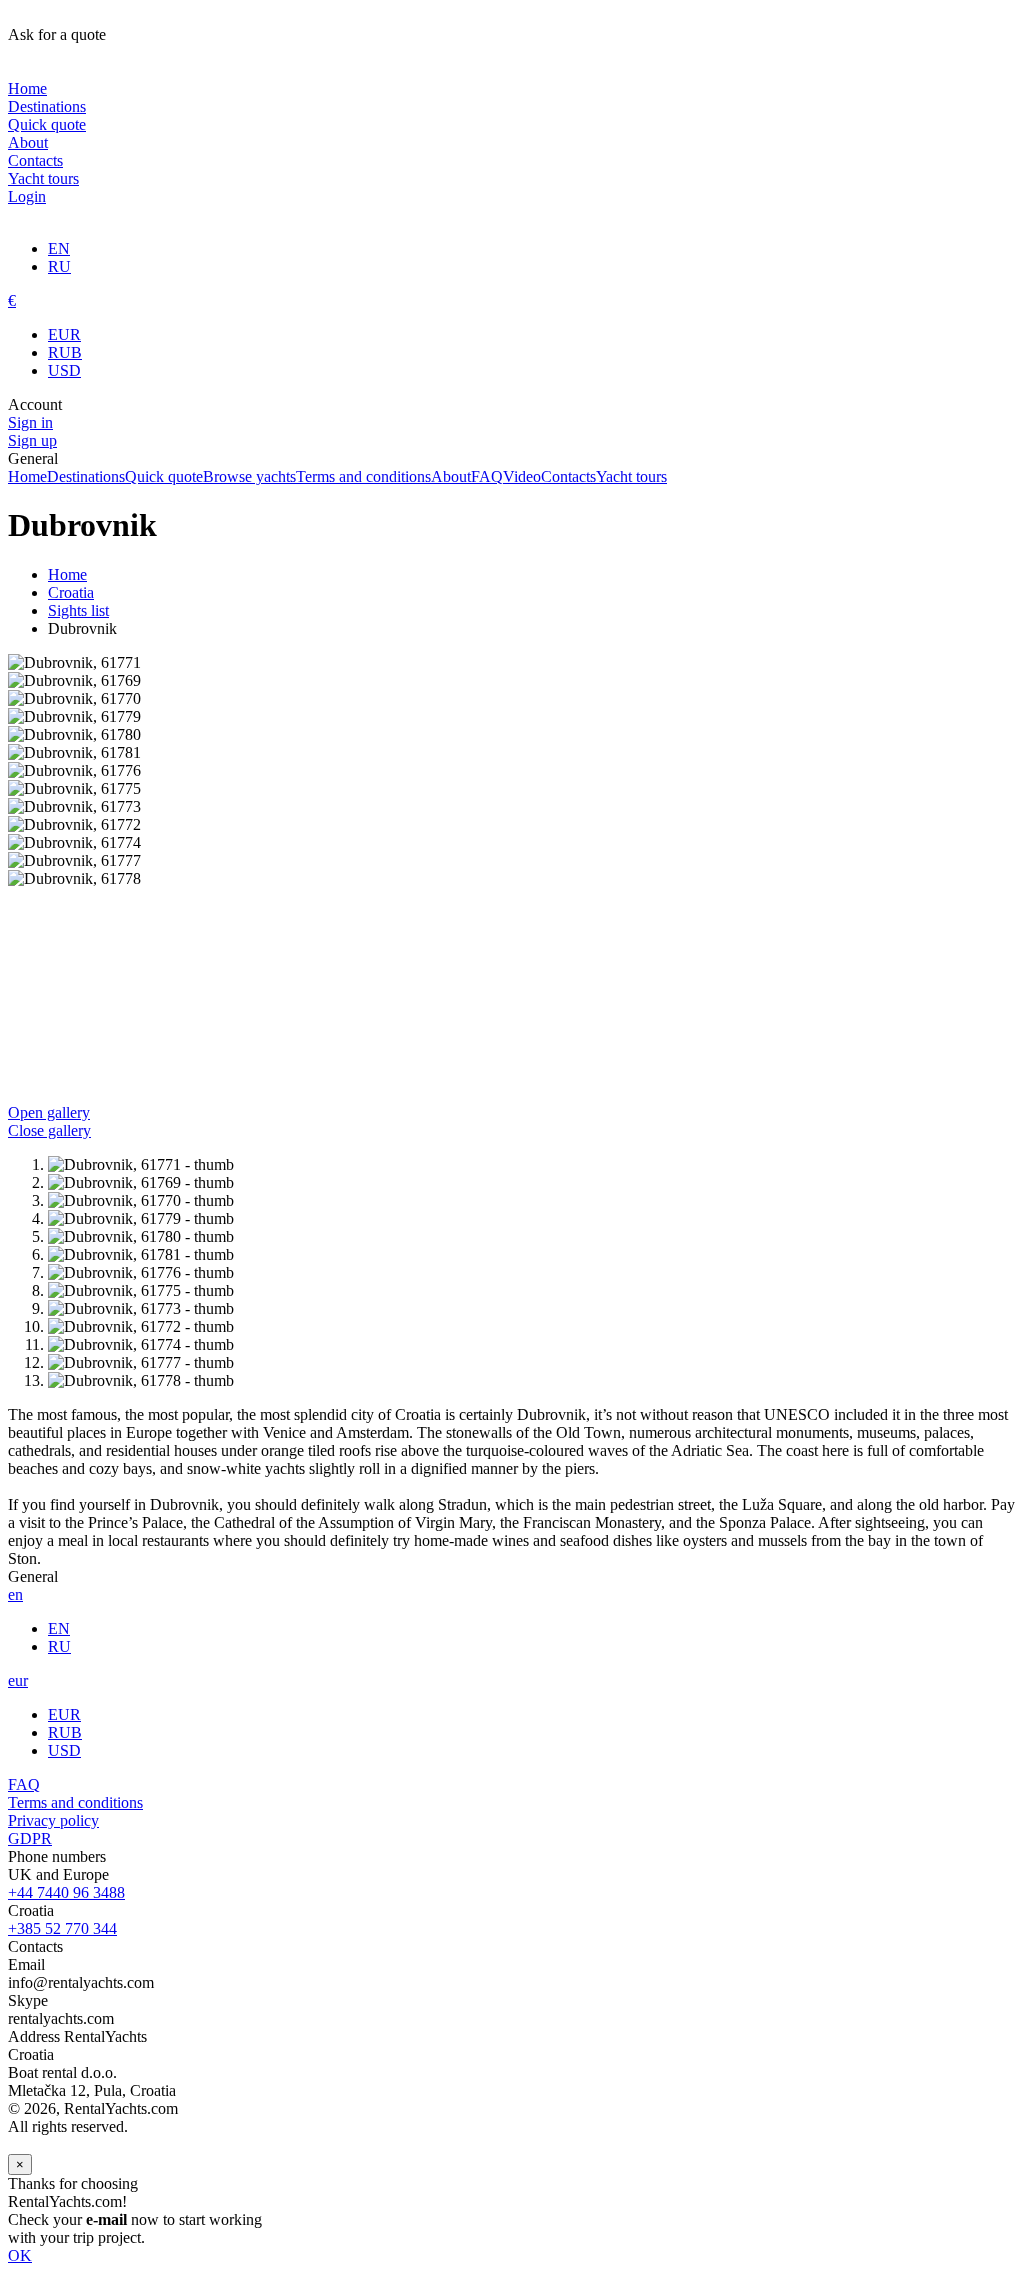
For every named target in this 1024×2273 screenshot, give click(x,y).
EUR (64, 334)
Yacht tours (43, 178)
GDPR (30, 1838)
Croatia (71, 592)
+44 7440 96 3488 (66, 1892)
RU (59, 266)
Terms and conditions (363, 476)
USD (64, 370)
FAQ (487, 476)
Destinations (47, 106)
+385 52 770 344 (62, 1928)
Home (27, 88)
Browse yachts (249, 476)
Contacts (35, 160)
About (28, 142)
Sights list (78, 610)
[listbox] (512, 879)
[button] (512, 1122)
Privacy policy (53, 1820)
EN (59, 248)
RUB (65, 352)
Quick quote (47, 124)
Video (522, 476)
